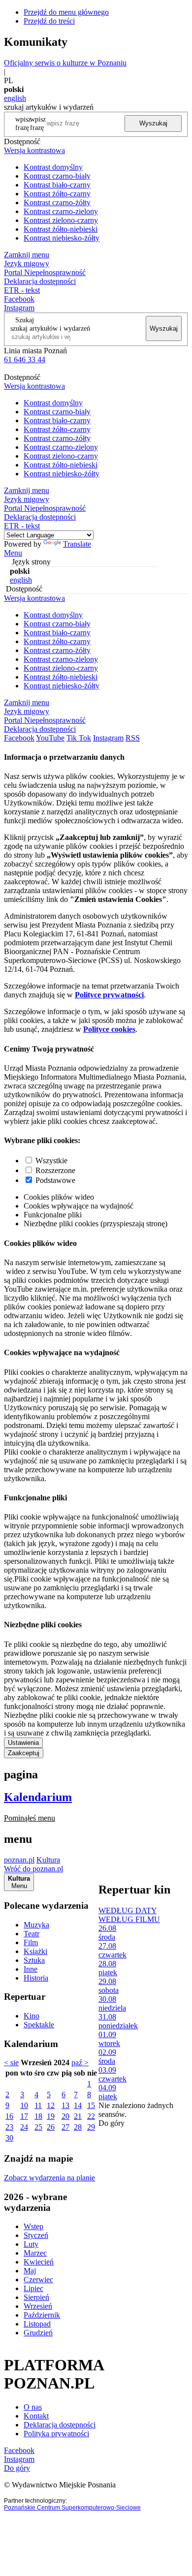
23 (9, 2127)
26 (51, 2127)
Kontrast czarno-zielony (61, 211)
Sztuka (34, 1960)
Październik (42, 2315)
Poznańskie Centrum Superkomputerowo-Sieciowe (72, 2508)
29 (91, 2127)
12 (51, 2105)
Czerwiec (38, 2280)
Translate (77, 544)
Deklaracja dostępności (60, 2425)
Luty (31, 2244)
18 (38, 2116)
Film (31, 1942)
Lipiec (33, 2288)
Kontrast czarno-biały (57, 176)
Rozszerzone (55, 1170)
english (15, 98)
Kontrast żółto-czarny (57, 194)
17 (24, 2116)
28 (78, 2127)
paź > (80, 2063)
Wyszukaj (153, 123)
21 (78, 2116)
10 (24, 2105)
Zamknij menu (27, 255)
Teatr (32, 1934)
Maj (30, 2271)
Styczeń (36, 2235)
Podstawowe (55, 1180)
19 (51, 2116)
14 (78, 2105)
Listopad (37, 2324)
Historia (36, 1978)
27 (65, 2127)
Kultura (48, 1860)
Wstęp (33, 2226)
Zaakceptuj (24, 1753)
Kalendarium (38, 1797)
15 (91, 2105)
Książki (35, 1951)
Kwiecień (39, 2262)
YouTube (50, 738)
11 (38, 2105)
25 (38, 2127)
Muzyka (36, 1925)
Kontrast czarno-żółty (57, 202)
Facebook (19, 299)
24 (24, 2127)
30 (9, 2138)
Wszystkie (51, 1161)
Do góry (112, 2123)
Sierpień (36, 2297)
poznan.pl (19, 1860)
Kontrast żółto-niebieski (61, 229)
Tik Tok (79, 738)
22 (91, 2116)
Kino (32, 2016)
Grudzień (38, 2333)
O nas (33, 2407)
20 (65, 2116)
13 (65, 2105)
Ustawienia (23, 1743)
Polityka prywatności (56, 2434)
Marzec (35, 2253)
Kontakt (36, 2416)
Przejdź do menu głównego (66, 12)
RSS (133, 738)
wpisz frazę (38, 123)
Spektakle (39, 2025)
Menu (13, 553)
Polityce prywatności (109, 995)
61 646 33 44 (25, 359)
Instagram (19, 308)
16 (9, 2116)
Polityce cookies (109, 1029)
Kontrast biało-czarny (57, 185)
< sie (11, 2063)
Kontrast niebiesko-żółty (62, 238)
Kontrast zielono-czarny (61, 220)
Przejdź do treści (49, 21)
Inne (31, 1969)
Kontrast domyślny (53, 167)
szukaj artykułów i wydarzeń (50, 328)
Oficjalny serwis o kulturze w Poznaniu (65, 63)
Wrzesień (38, 2306)
